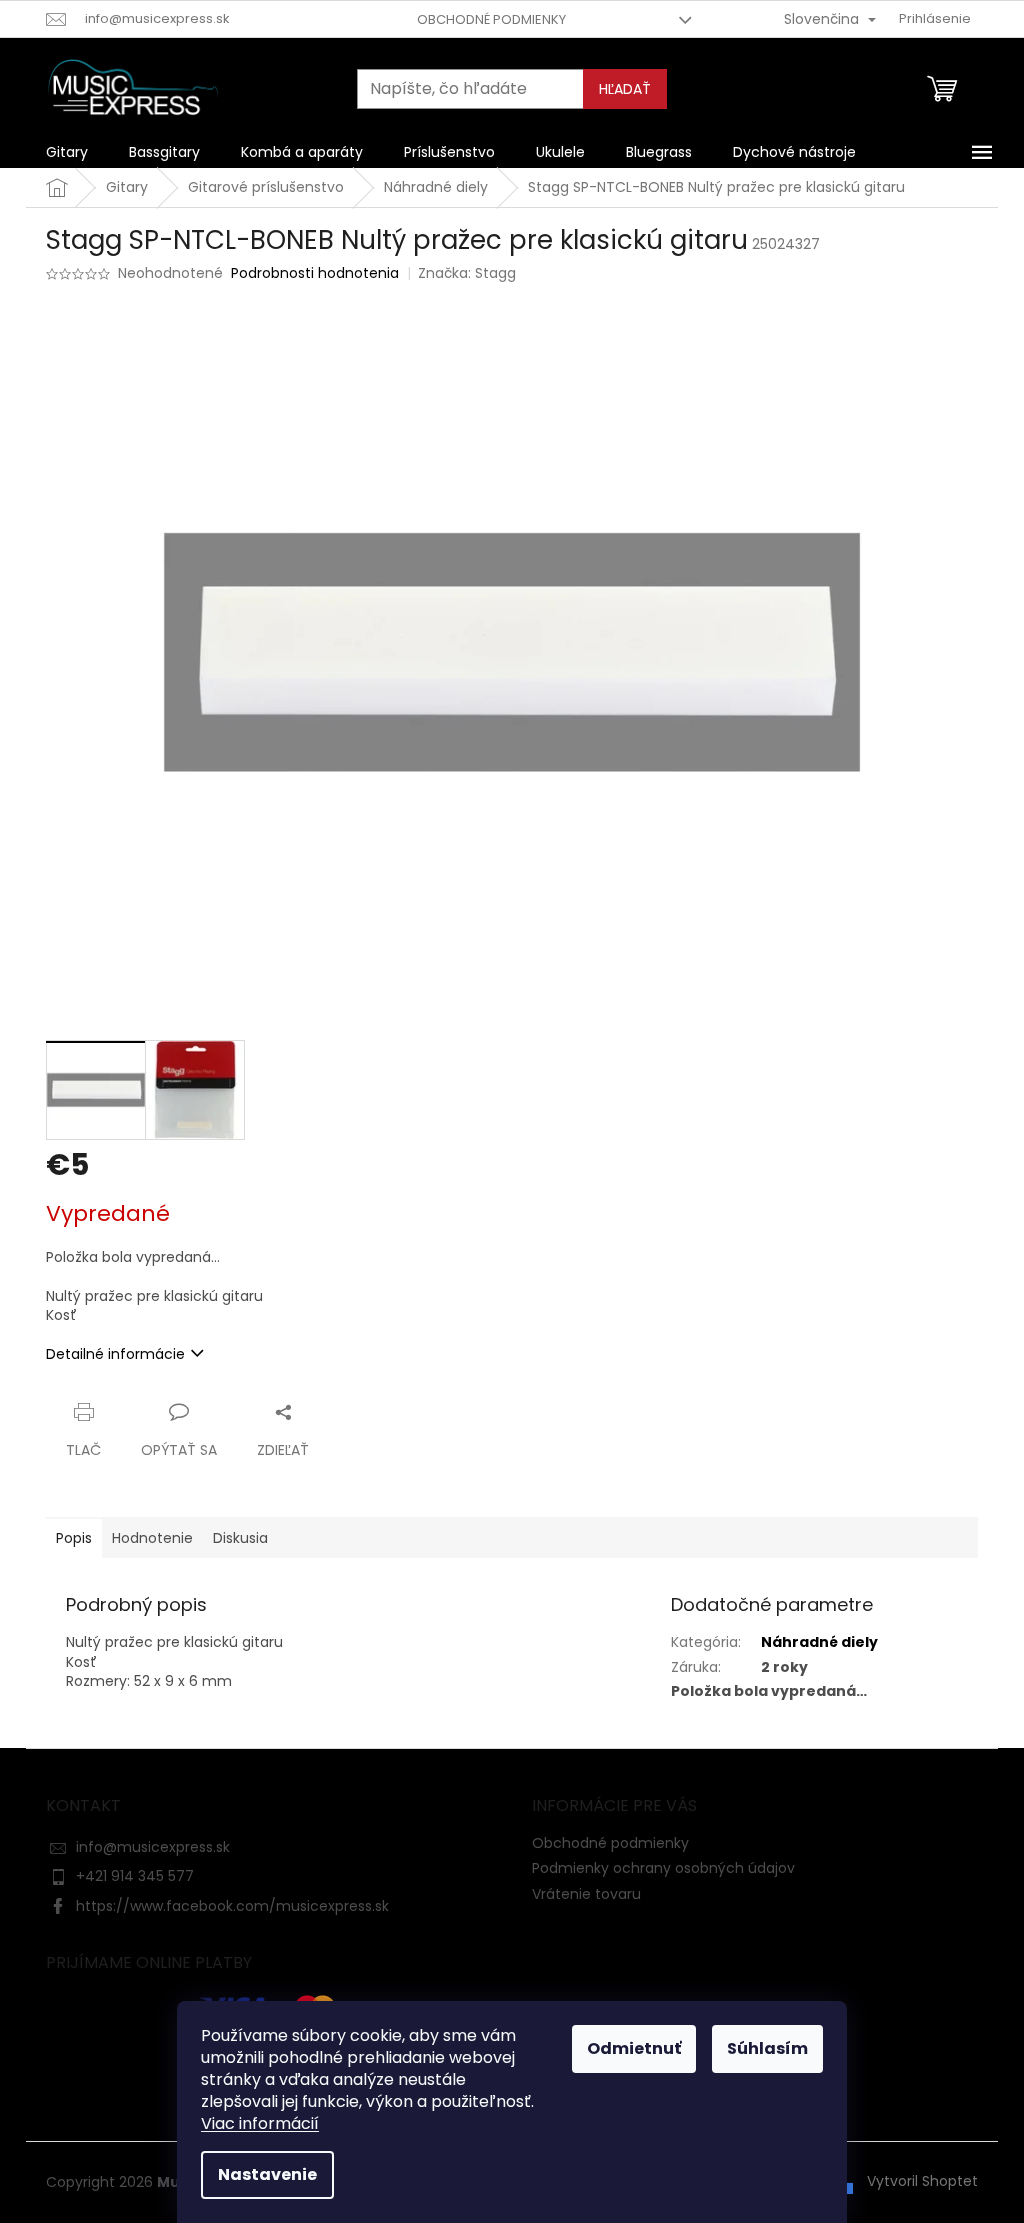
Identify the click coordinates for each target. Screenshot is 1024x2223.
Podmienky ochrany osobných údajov (663, 1868)
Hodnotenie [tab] (152, 1538)
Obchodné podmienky (491, 19)
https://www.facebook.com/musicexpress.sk (232, 1906)
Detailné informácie (115, 1354)
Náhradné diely (819, 1642)
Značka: (467, 273)
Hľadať (625, 89)
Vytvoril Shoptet (922, 2181)
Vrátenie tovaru (586, 1894)
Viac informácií (260, 2123)
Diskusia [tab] (240, 1538)
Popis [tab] (74, 1538)
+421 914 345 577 (135, 1876)
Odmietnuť (634, 2048)
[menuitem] (67, 152)
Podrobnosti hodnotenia (315, 273)
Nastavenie (267, 2174)
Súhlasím (767, 2048)
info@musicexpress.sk (153, 1847)
